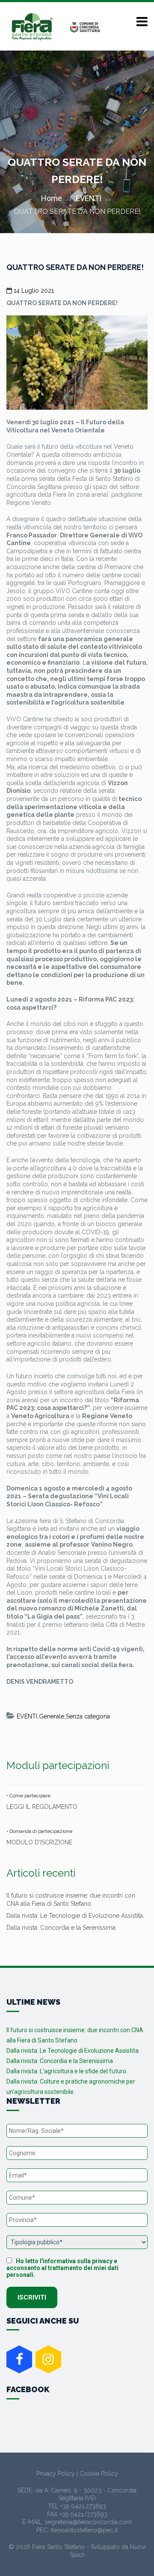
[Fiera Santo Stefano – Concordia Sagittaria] (32, 27)
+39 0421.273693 (83, 2506)
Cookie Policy (99, 2474)
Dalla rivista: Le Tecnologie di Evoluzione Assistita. (75, 1916)
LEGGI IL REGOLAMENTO (42, 1807)
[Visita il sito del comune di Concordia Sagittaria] (86, 27)
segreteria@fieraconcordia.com (88, 2522)
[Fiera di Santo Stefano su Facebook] (19, 2359)
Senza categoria (88, 1716)
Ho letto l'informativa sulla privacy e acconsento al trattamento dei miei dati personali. (62, 2268)
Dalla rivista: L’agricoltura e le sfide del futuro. (67, 2071)
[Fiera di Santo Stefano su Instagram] (48, 2359)
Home (52, 198)
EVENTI (89, 198)
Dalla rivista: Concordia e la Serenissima (61, 1928)
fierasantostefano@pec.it (84, 2530)
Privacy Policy (56, 2474)
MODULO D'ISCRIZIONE (39, 1842)
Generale (52, 1716)
